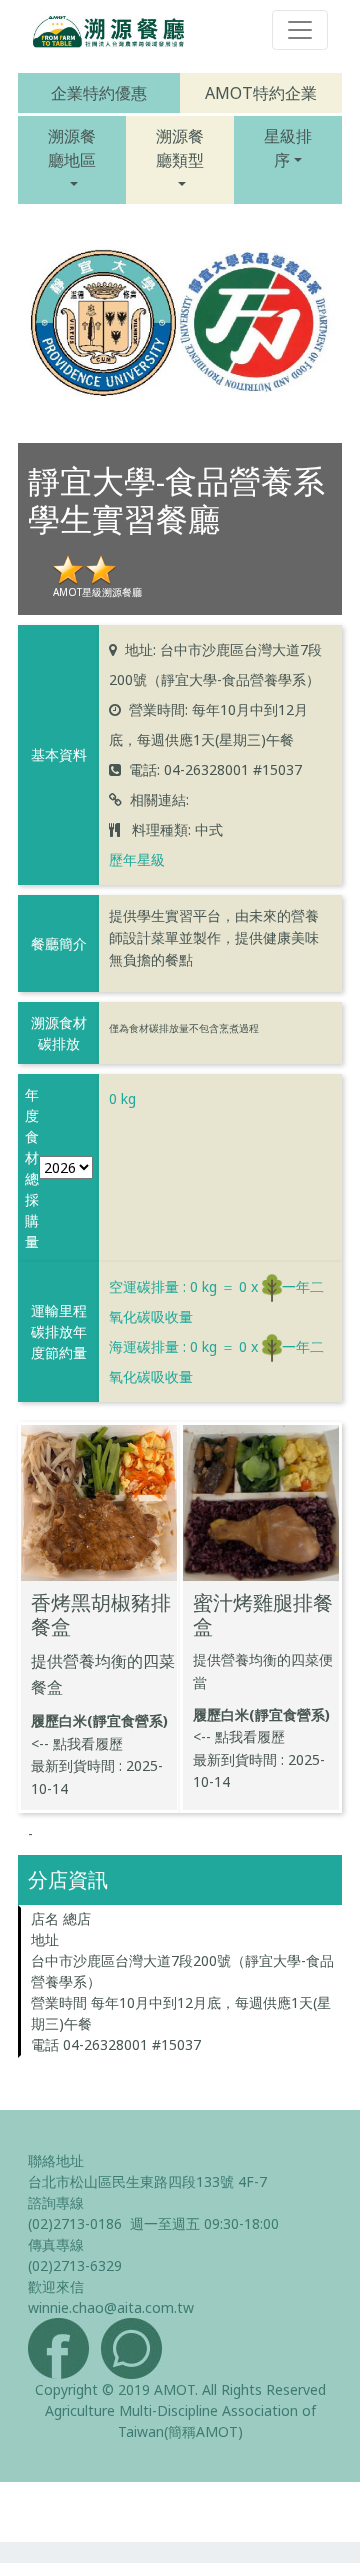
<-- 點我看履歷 (77, 1743)
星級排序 (288, 148)
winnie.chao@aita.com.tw (111, 2307)
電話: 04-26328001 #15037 (215, 769)
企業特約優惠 (99, 93)
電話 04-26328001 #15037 (116, 2044)
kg (122, 1098)
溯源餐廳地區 (72, 148)
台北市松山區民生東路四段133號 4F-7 (147, 2181)
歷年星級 (137, 859)
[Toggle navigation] (300, 30)
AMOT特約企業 (261, 93)
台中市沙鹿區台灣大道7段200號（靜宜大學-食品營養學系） (182, 1971)
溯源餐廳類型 (180, 148)
